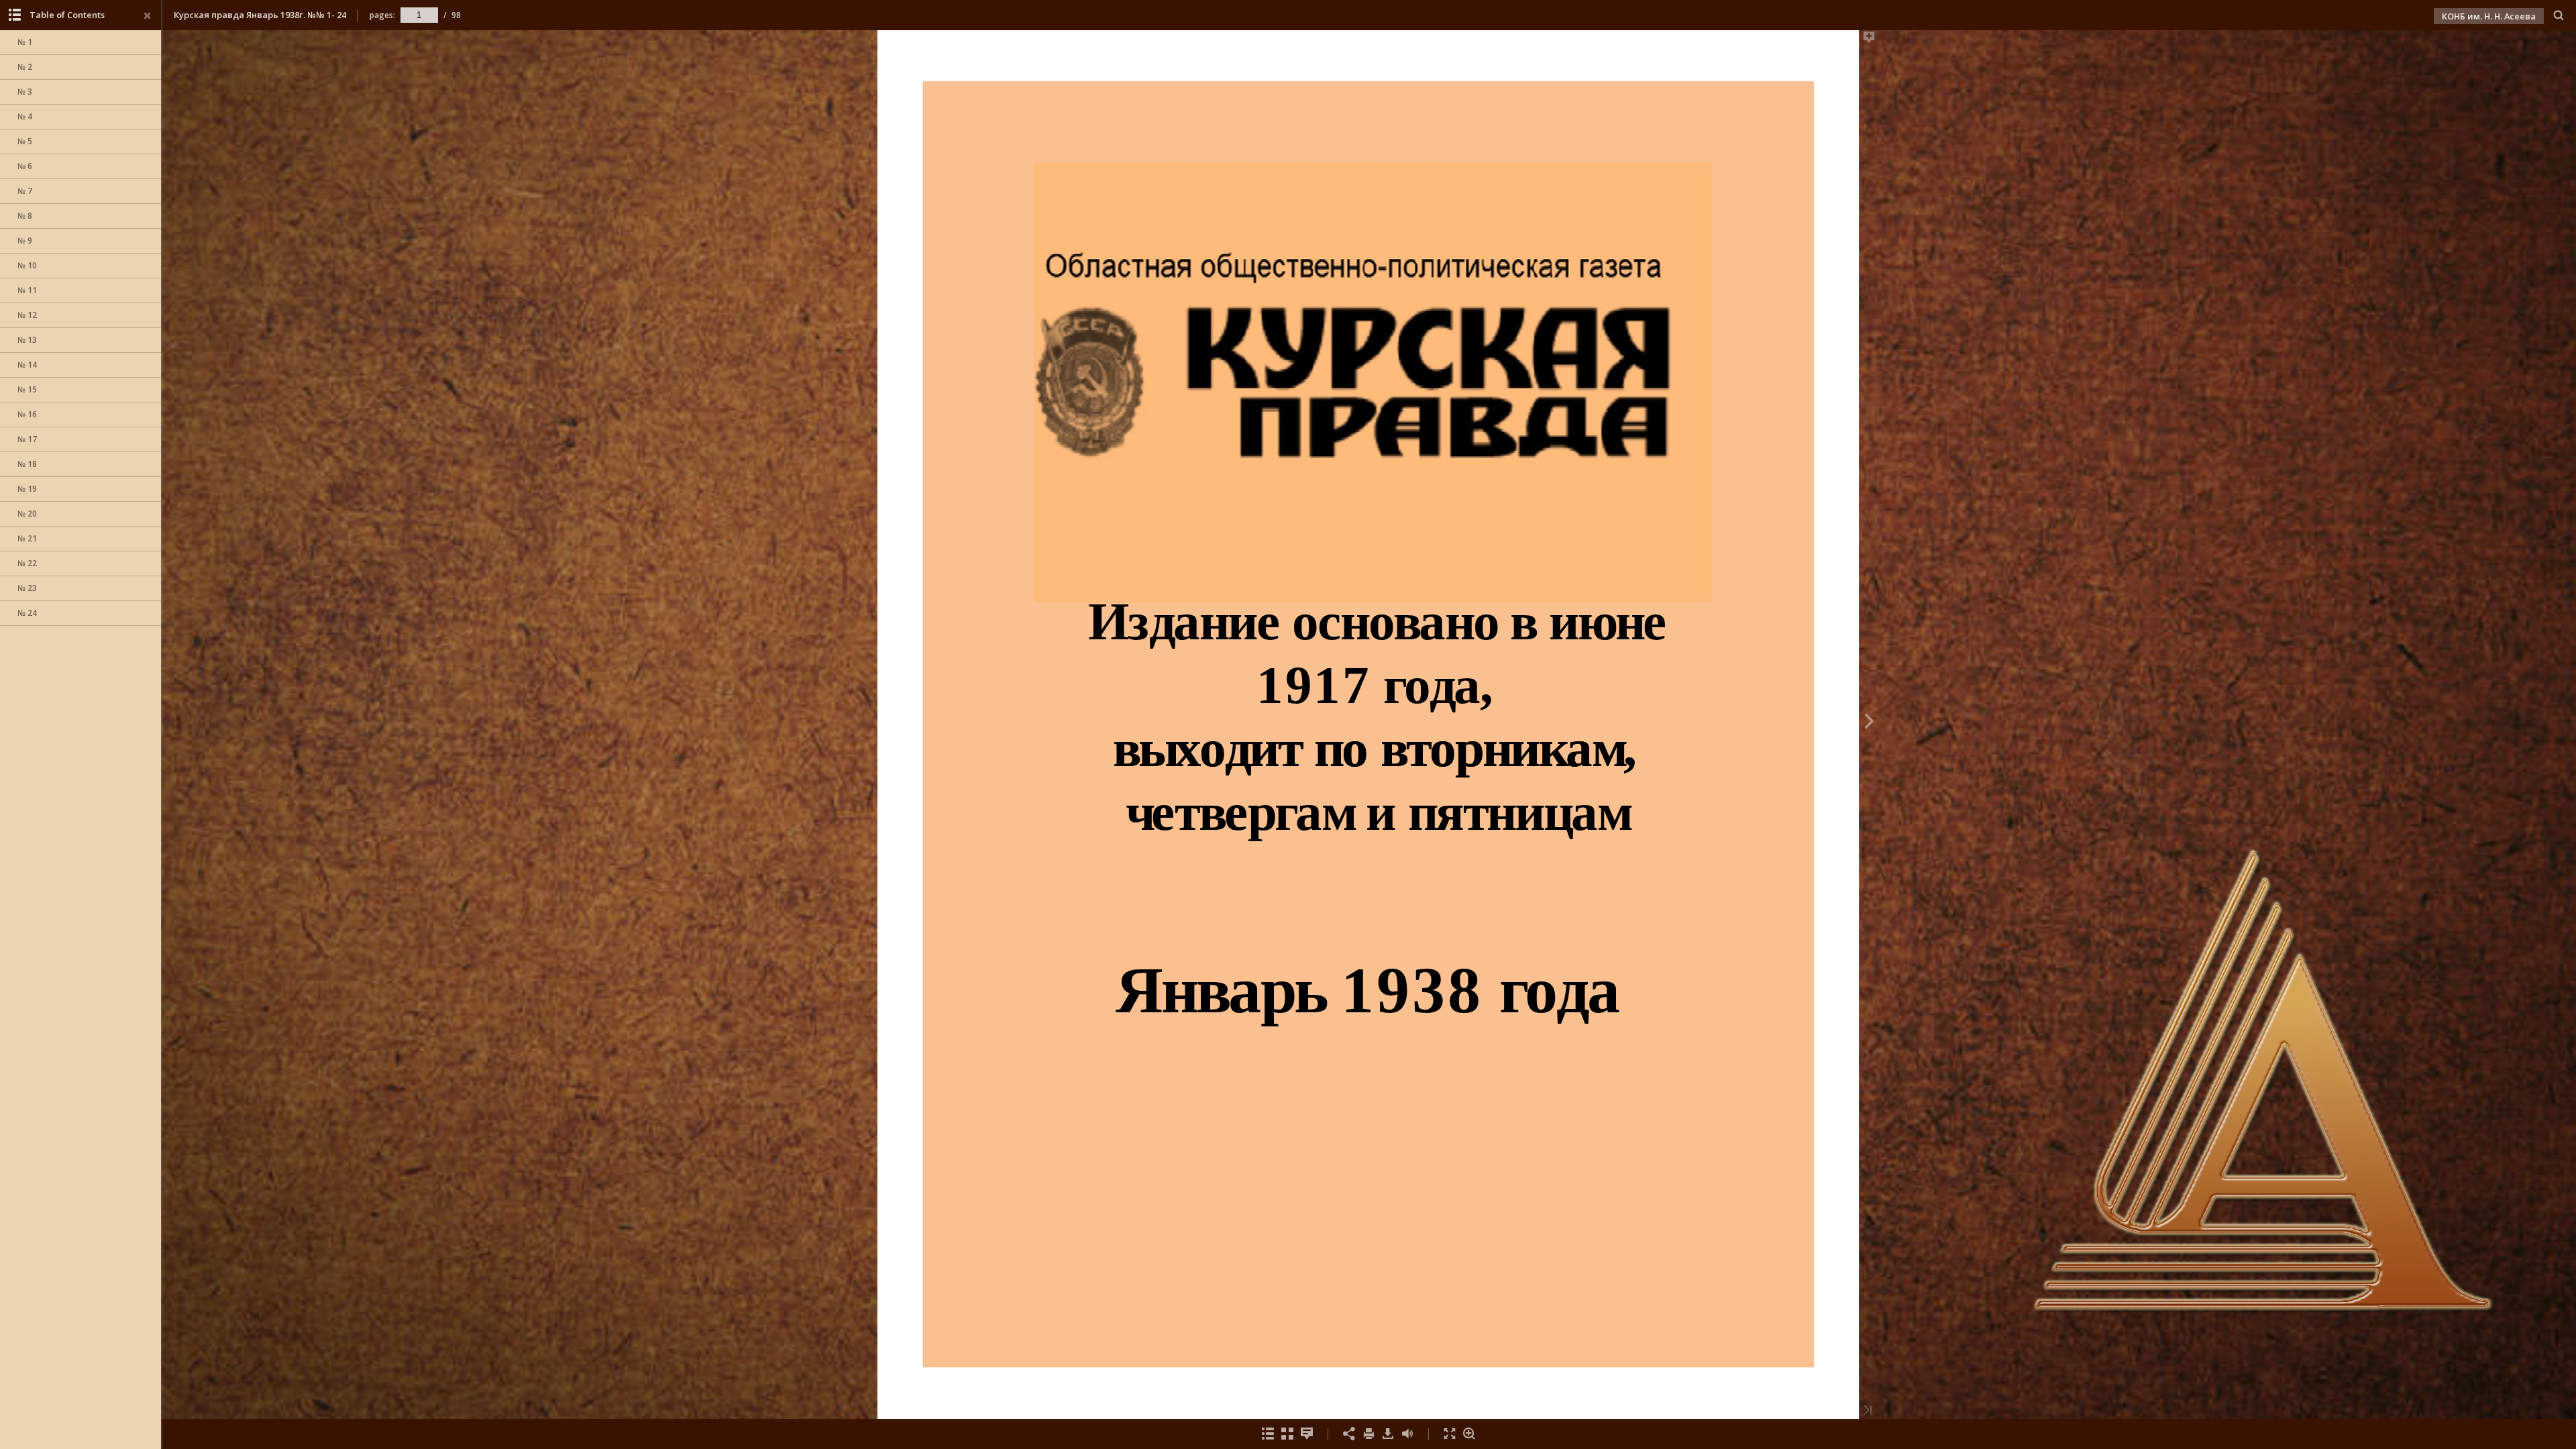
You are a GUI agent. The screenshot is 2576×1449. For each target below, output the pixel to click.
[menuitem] (2559, 15)
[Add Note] (1869, 40)
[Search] (2559, 16)
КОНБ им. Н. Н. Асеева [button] (2489, 16)
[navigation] (419, 15)
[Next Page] (1869, 723)
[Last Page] (1868, 1411)
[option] (80, 43)
